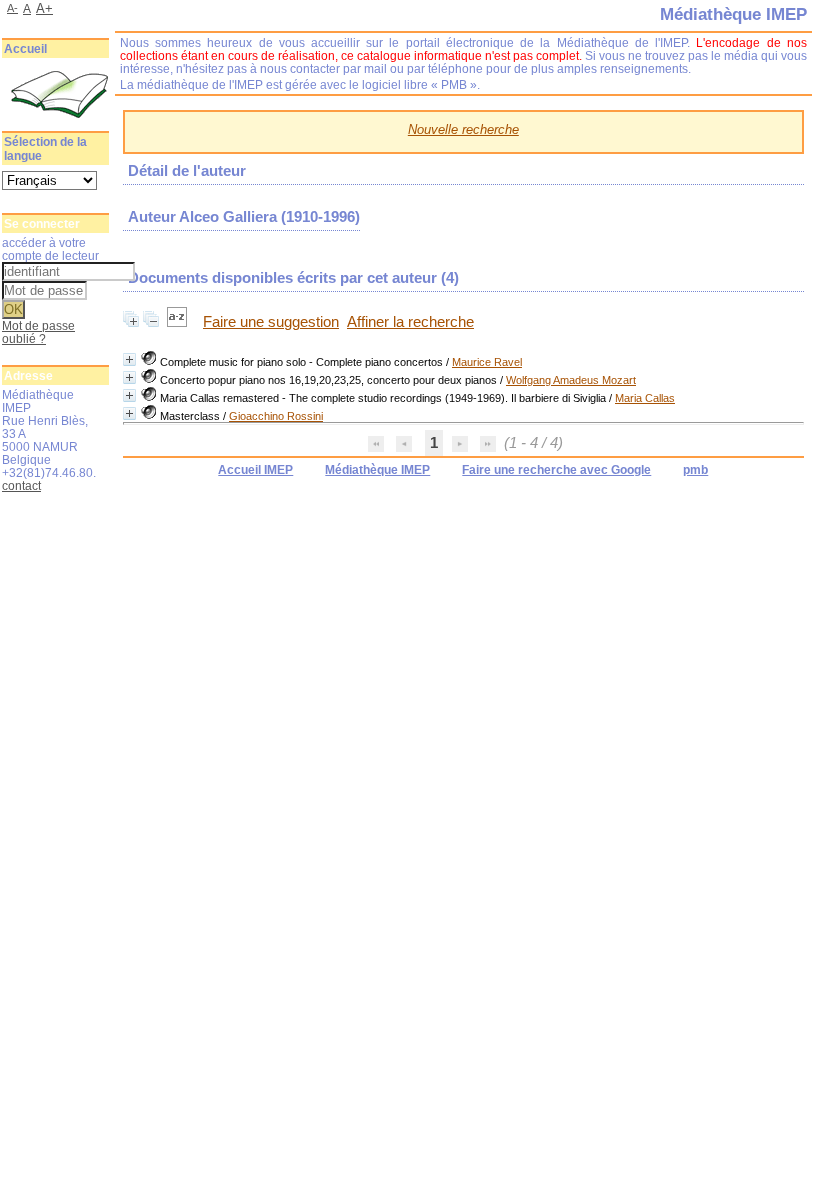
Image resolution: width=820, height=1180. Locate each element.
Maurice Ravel (487, 362)
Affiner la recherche (410, 322)
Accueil (25, 49)
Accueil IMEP (255, 470)
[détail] (129, 359)
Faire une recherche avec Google (556, 470)
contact (21, 485)
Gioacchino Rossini (276, 416)
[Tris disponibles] (179, 322)
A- (12, 8)
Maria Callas (645, 398)
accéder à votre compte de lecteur (50, 249)
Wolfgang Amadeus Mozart (571, 380)
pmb (695, 470)
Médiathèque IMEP (377, 470)
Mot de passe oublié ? (38, 332)
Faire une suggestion (271, 322)
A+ (44, 8)
